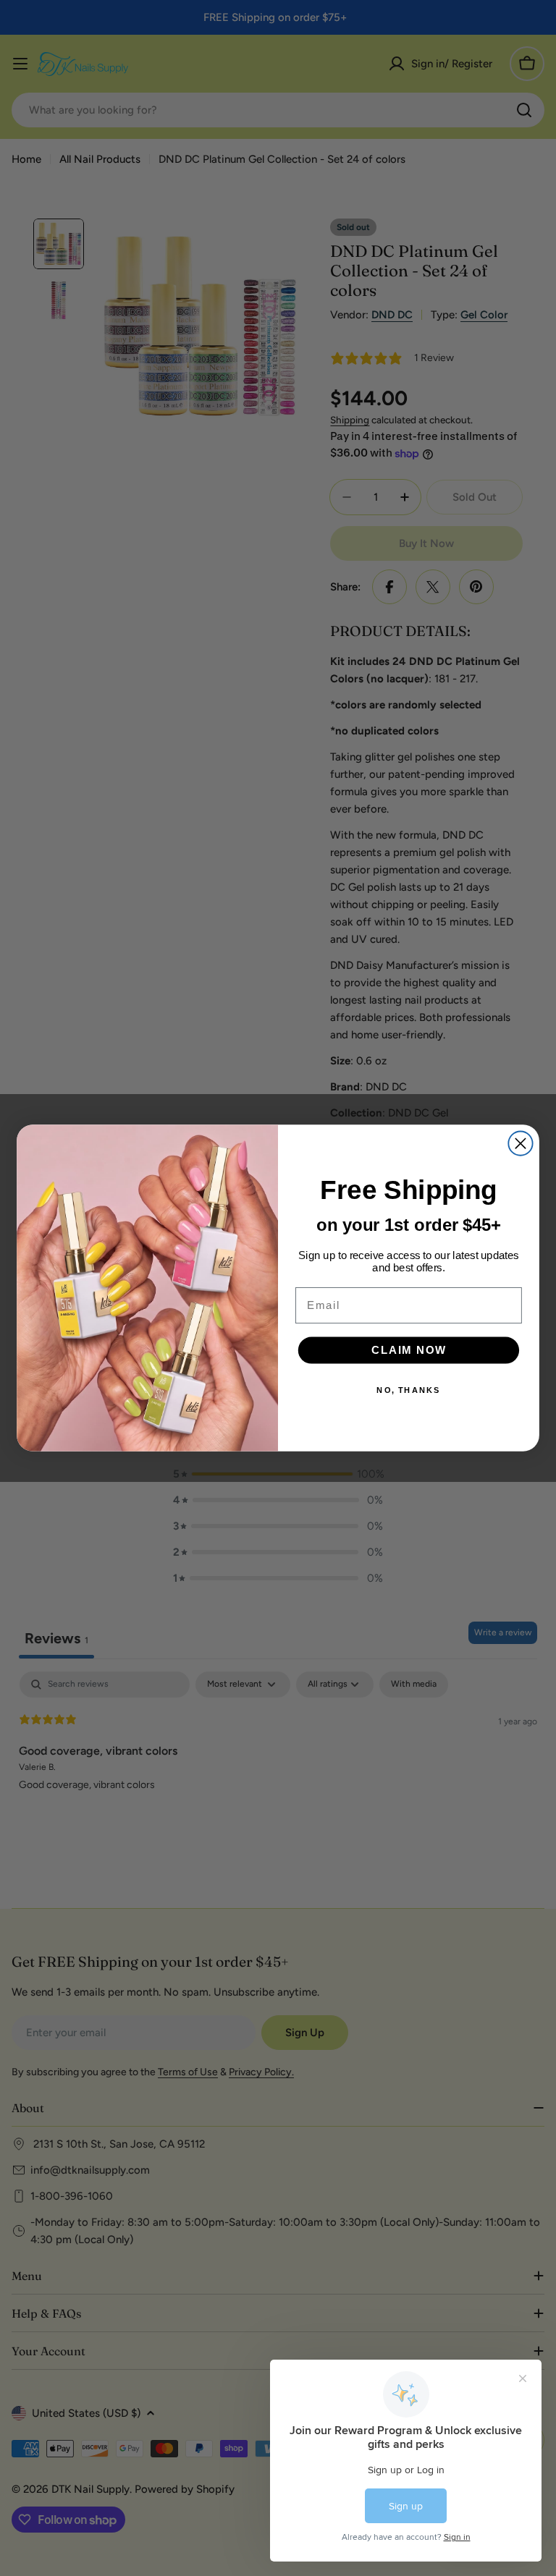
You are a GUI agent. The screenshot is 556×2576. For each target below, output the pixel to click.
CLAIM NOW (409, 1350)
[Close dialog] (520, 1144)
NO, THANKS (408, 1390)
